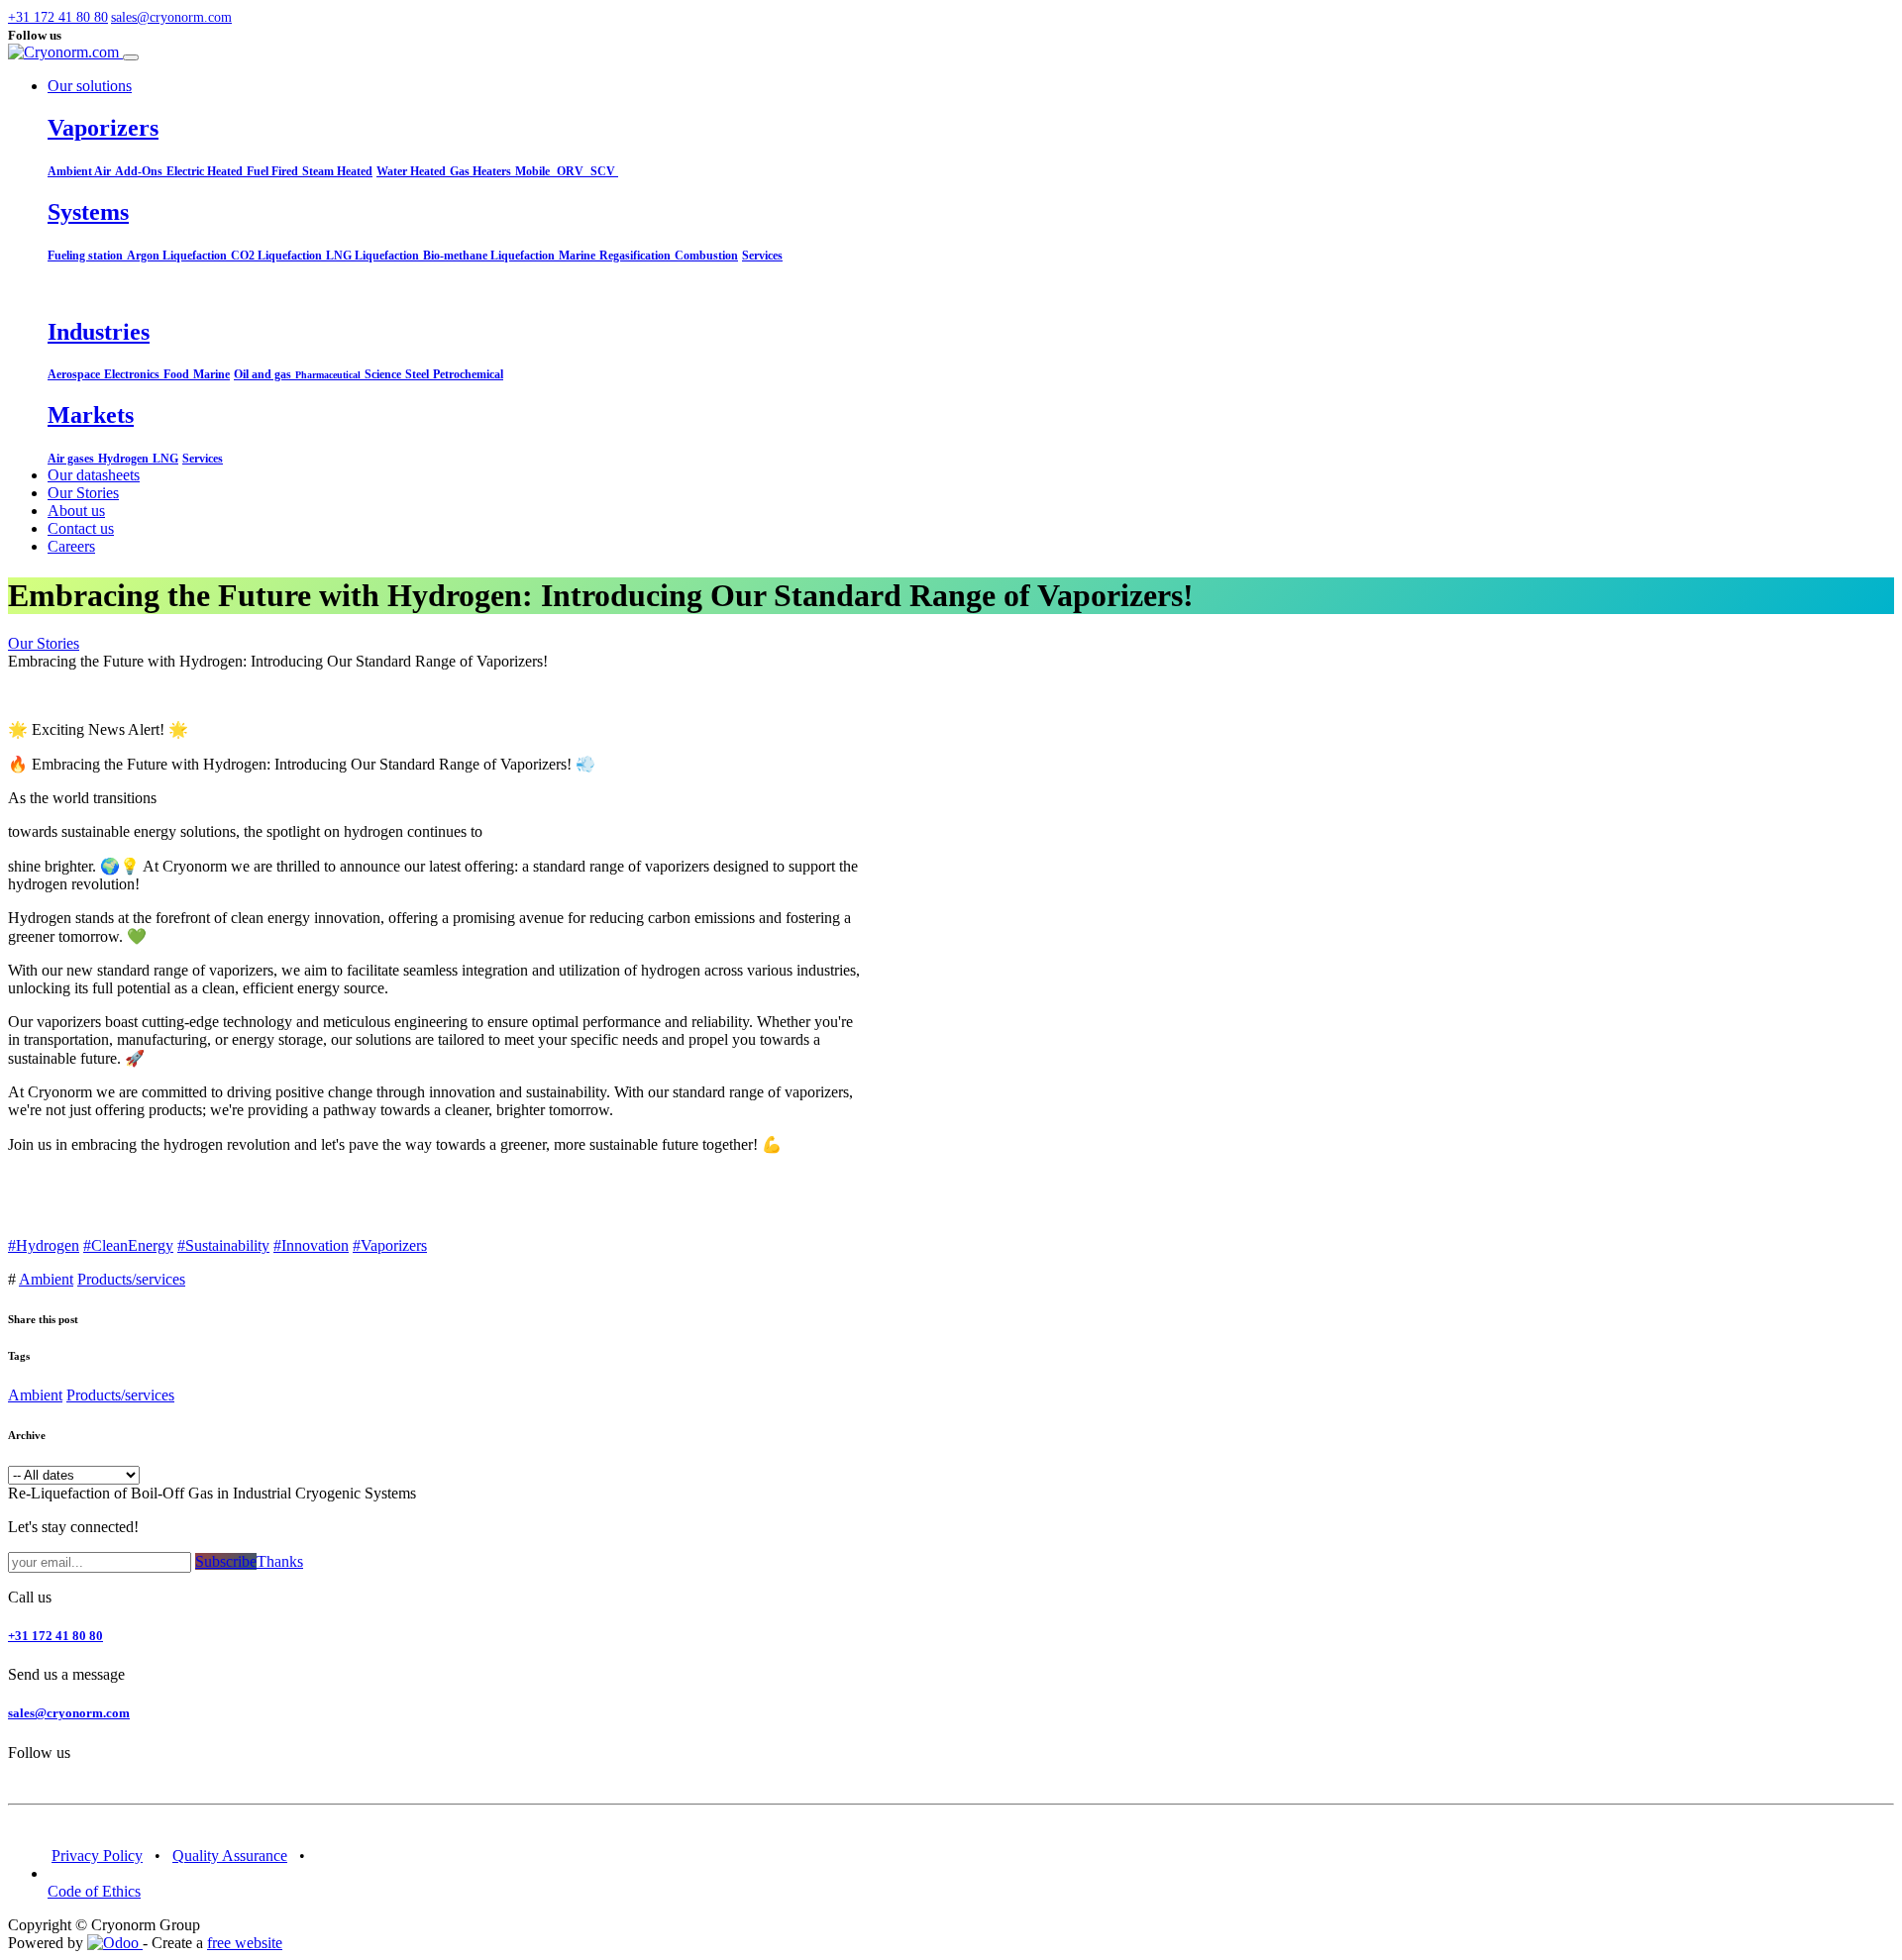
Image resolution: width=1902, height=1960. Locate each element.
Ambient (46, 1279)
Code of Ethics (94, 1891)
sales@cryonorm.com (69, 1713)
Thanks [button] (280, 1561)
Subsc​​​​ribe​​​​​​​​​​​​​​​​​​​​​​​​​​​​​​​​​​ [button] (226, 1561)
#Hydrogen (44, 1245)
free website (245, 1943)
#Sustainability (223, 1245)
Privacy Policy (97, 1856)
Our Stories (44, 643)
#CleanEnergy (128, 1245)
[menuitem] (94, 475)
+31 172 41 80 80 (55, 1636)
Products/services (131, 1279)
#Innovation (311, 1245)
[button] (97, 18)
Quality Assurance (230, 1856)
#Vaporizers (390, 1245)
